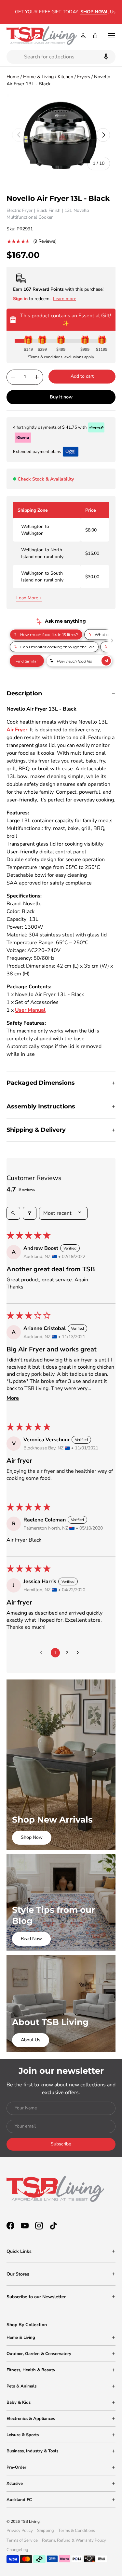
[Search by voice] (105, 57)
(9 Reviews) (45, 241)
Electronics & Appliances (31, 2419)
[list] (61, 135)
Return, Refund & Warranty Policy (74, 2540)
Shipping (46, 2531)
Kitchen (65, 77)
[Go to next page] (79, 1653)
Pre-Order (16, 2467)
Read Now (31, 1939)
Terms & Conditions (77, 2531)
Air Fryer (17, 730)
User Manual (30, 1010)
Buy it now (61, 397)
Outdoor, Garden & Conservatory (39, 2354)
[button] (95, 36)
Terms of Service (22, 2540)
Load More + (29, 598)
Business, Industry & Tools (32, 2451)
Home (13, 77)
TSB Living (30, 2521)
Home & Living (38, 77)
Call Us (108, 12)
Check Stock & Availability (46, 479)
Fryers (84, 77)
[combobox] (61, 57)
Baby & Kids (19, 2402)
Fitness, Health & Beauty (31, 2370)
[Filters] (30, 1213)
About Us (31, 2040)
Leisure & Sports (23, 2435)
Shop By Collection (27, 2325)
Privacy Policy (20, 2531)
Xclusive (15, 2484)
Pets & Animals (21, 2386)
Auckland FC (19, 2500)
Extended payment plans (37, 452)
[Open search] (13, 1213)
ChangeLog (17, 2550)
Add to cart (82, 376)
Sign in (21, 299)
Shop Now (32, 1837)
